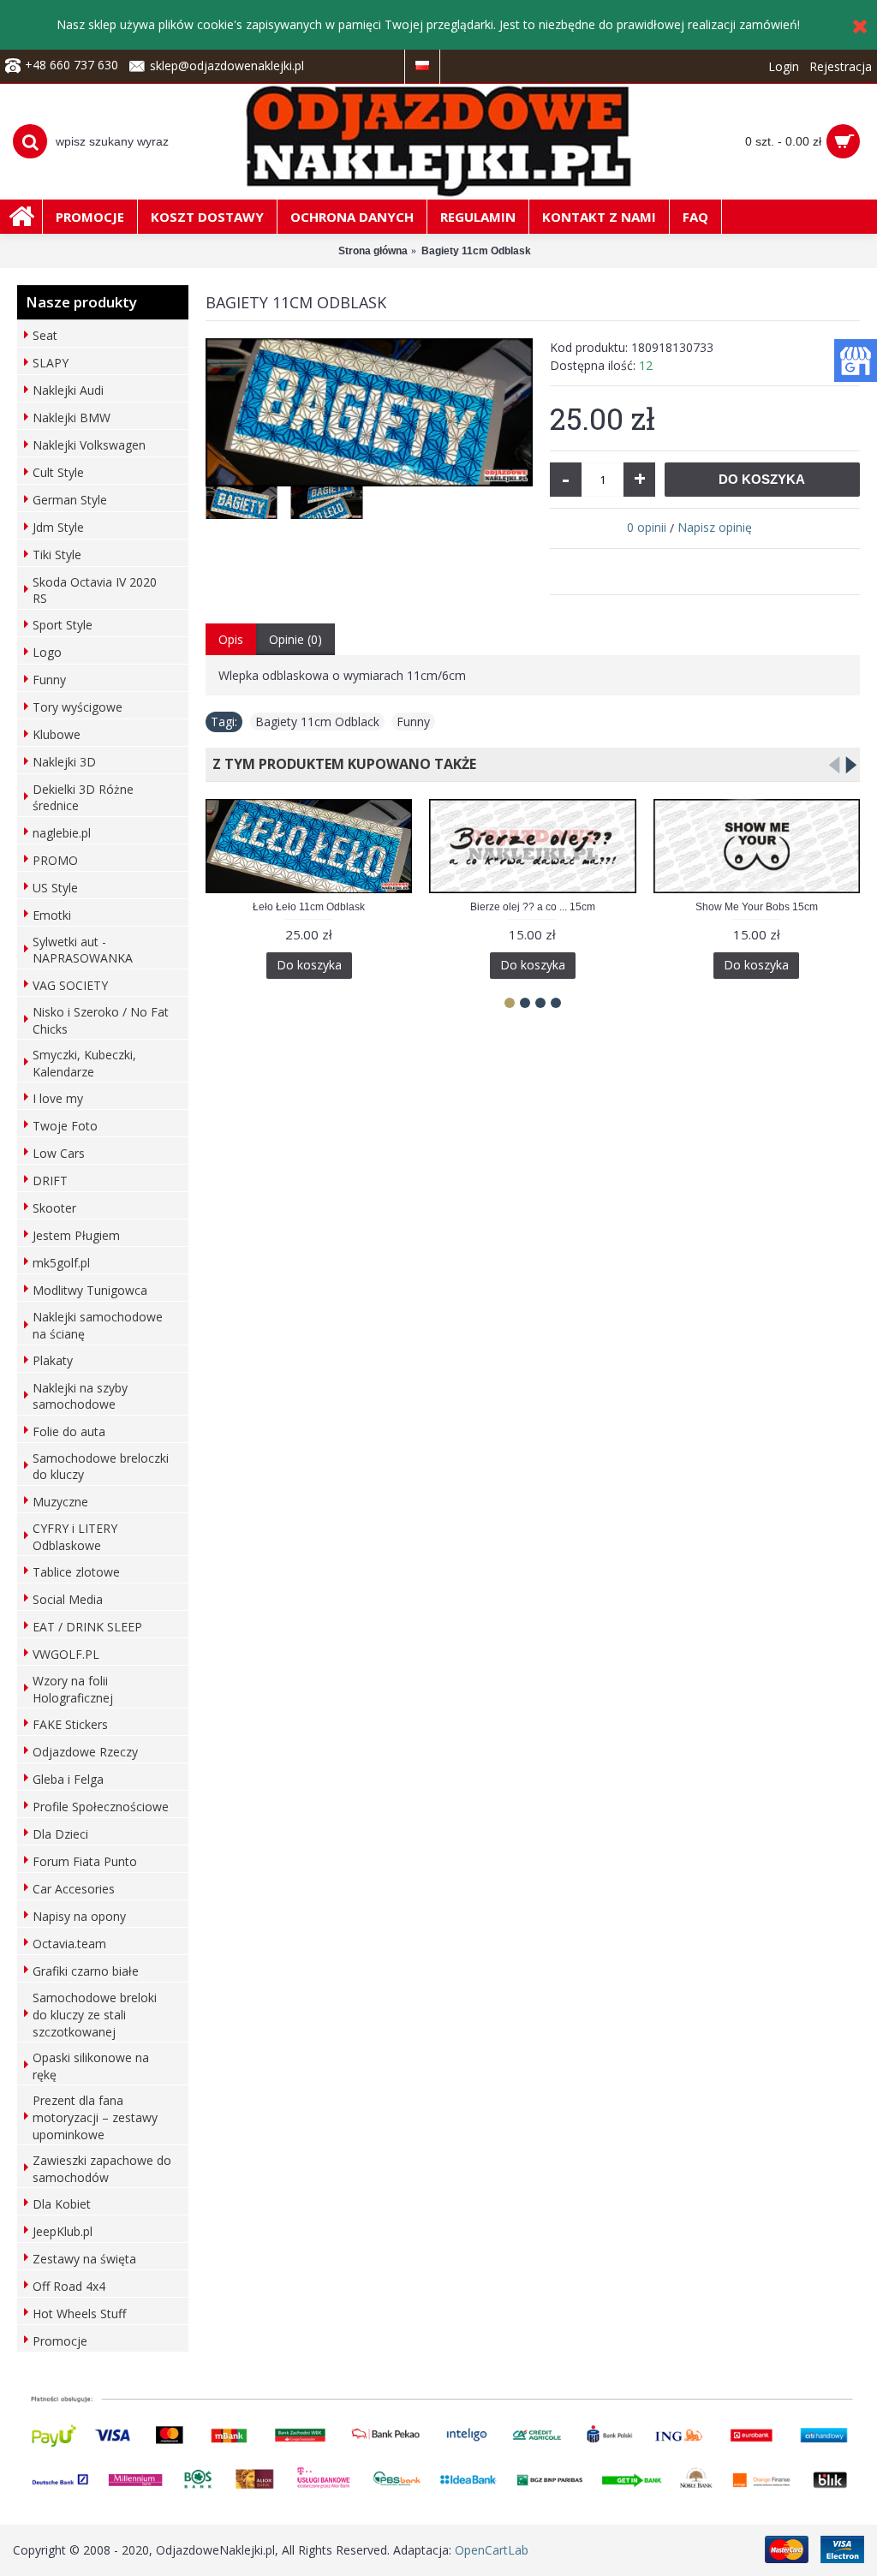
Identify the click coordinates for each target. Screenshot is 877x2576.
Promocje (60, 2341)
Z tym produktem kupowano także (341, 764)
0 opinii (647, 527)
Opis (231, 639)
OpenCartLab (492, 2550)
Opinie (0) (295, 639)
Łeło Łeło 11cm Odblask (309, 907)
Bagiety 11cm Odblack (317, 722)
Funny (413, 722)
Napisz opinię (715, 527)
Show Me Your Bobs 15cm (757, 907)
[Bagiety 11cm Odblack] (369, 412)
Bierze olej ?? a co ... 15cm (533, 907)
